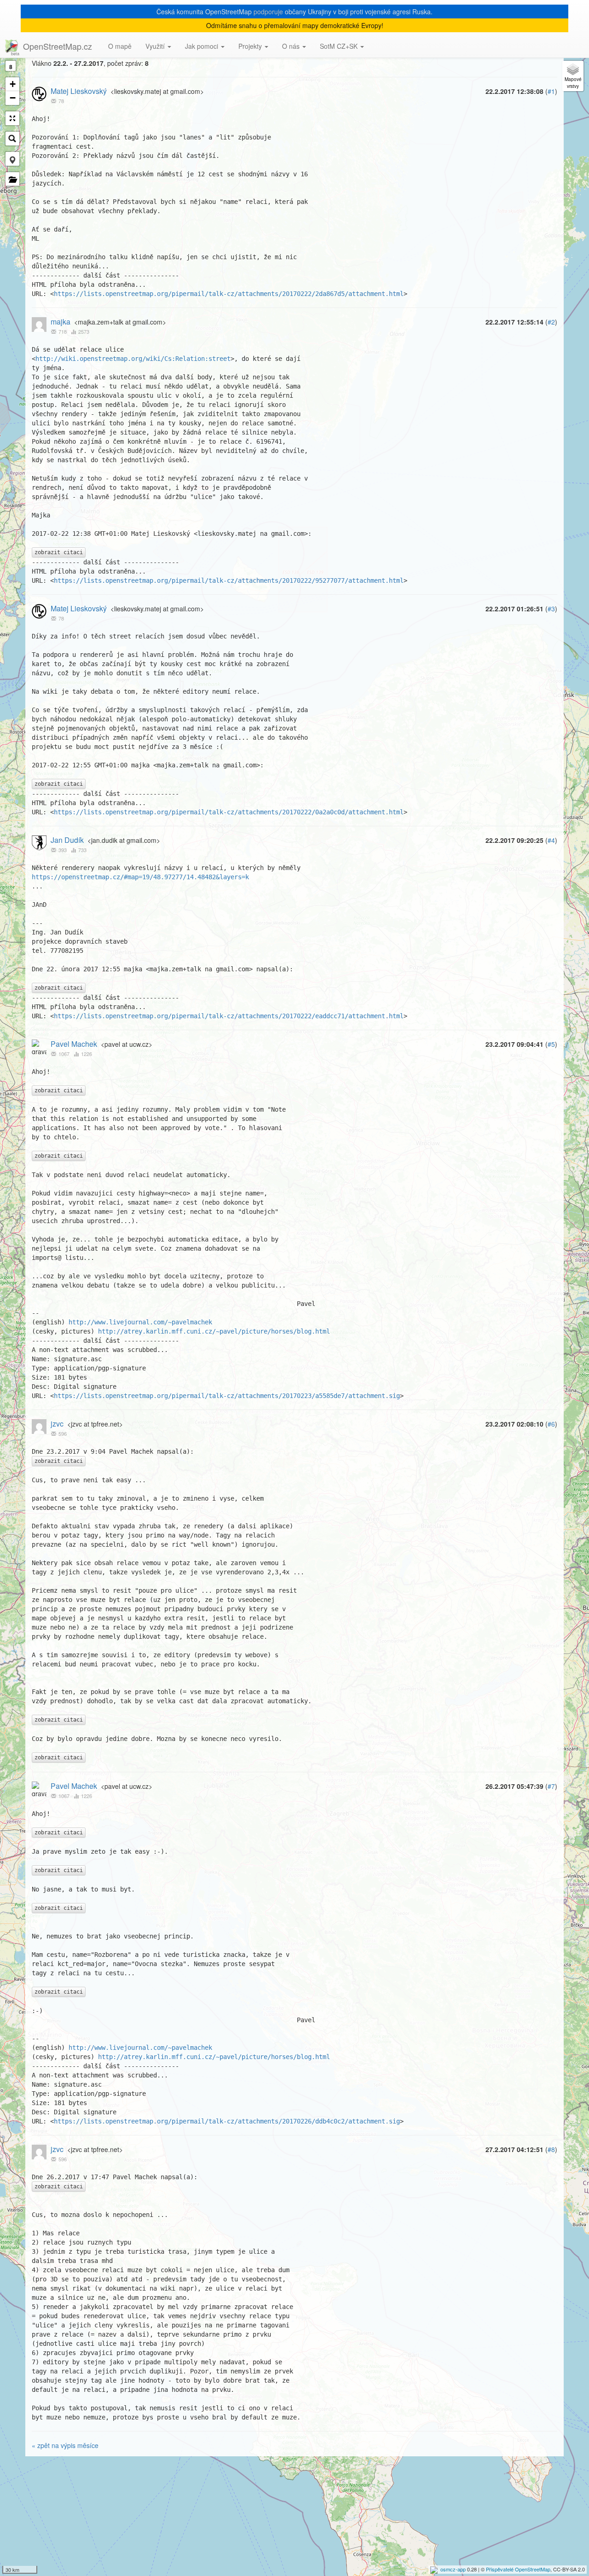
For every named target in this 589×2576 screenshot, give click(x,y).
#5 (551, 1044)
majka (61, 322)
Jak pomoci (202, 46)
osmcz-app (453, 2569)
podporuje (268, 12)
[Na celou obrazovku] (12, 118)
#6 (551, 1424)
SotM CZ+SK (340, 46)
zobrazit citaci (59, 552)
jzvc (57, 1424)
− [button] (13, 98)
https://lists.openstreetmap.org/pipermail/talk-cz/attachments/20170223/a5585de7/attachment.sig (227, 1396)
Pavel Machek (74, 1044)
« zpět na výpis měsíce (65, 2445)
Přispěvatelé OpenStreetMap (518, 2569)
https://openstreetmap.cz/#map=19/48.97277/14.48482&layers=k (140, 877)
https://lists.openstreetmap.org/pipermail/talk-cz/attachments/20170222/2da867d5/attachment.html (229, 294)
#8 (551, 2149)
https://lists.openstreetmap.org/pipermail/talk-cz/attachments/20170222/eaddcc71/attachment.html (229, 1016)
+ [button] (13, 84)
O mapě (120, 46)
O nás (292, 46)
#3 (551, 609)
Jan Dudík (67, 840)
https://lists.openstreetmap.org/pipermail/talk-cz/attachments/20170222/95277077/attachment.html (229, 580)
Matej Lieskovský (79, 91)
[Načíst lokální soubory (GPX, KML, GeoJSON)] (12, 179)
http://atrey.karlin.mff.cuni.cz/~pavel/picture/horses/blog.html (214, 1331)
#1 (551, 91)
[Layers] (573, 76)
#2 (551, 322)
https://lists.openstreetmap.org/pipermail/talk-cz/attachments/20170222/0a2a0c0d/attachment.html (229, 812)
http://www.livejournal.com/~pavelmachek (140, 1322)
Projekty (251, 46)
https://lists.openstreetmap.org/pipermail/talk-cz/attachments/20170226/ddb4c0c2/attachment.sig (227, 2121)
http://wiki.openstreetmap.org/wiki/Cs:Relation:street (133, 359)
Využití (156, 46)
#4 (551, 840)
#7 (551, 1786)
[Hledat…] (12, 139)
